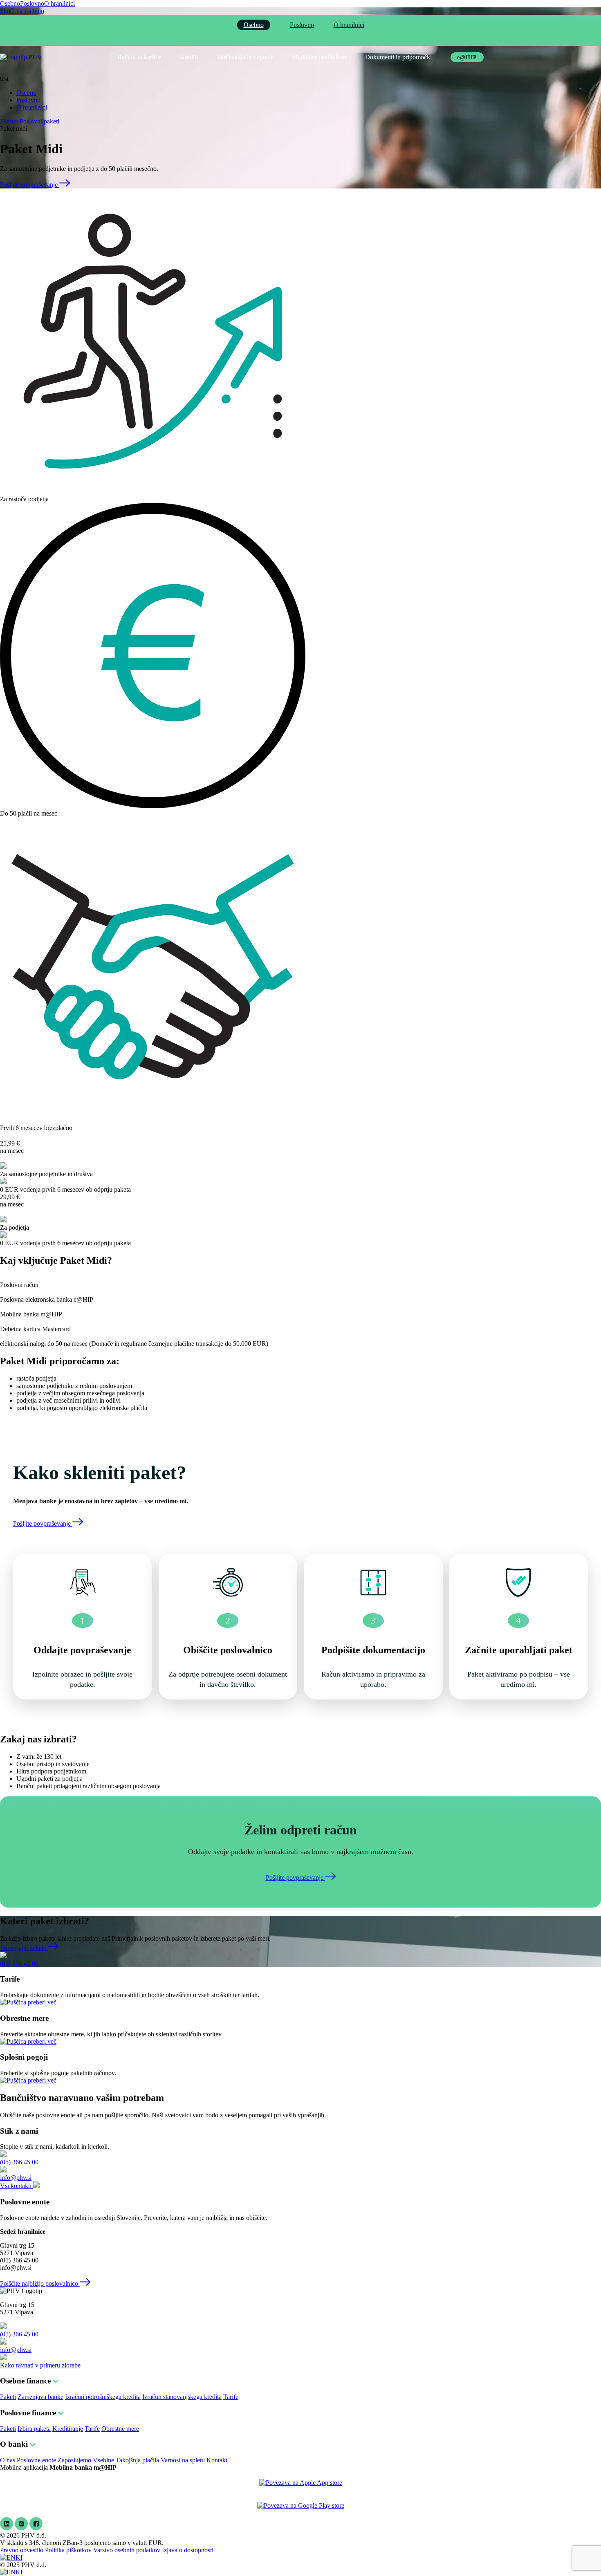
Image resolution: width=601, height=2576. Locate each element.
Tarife (231, 2397)
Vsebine (103, 2460)
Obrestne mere (120, 2429)
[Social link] (7, 2528)
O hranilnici (59, 3)
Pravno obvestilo (22, 2550)
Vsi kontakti (17, 2186)
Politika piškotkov (68, 2550)
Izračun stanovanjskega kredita (182, 2397)
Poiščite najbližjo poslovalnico (40, 2283)
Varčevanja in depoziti (245, 57)
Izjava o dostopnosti (188, 2550)
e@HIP (467, 57)
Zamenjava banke (40, 2397)
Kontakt (217, 2460)
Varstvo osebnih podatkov (127, 2550)
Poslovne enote (36, 2460)
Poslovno (32, 3)
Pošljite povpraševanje (30, 185)
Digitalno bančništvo (320, 57)
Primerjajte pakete (24, 1948)
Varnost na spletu (183, 2460)
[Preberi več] (28, 2002)
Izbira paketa (34, 2429)
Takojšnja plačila (137, 2460)
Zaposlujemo (74, 2460)
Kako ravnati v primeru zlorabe (40, 2365)
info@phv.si (16, 2178)
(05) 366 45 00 (19, 1963)
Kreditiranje (68, 2429)
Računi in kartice (139, 57)
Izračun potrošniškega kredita (103, 2397)
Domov (10, 121)
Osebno (10, 3)
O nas (8, 2460)
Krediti (189, 57)
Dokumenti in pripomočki (398, 57)
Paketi (8, 2397)
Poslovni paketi (39, 121)
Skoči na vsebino (22, 11)
